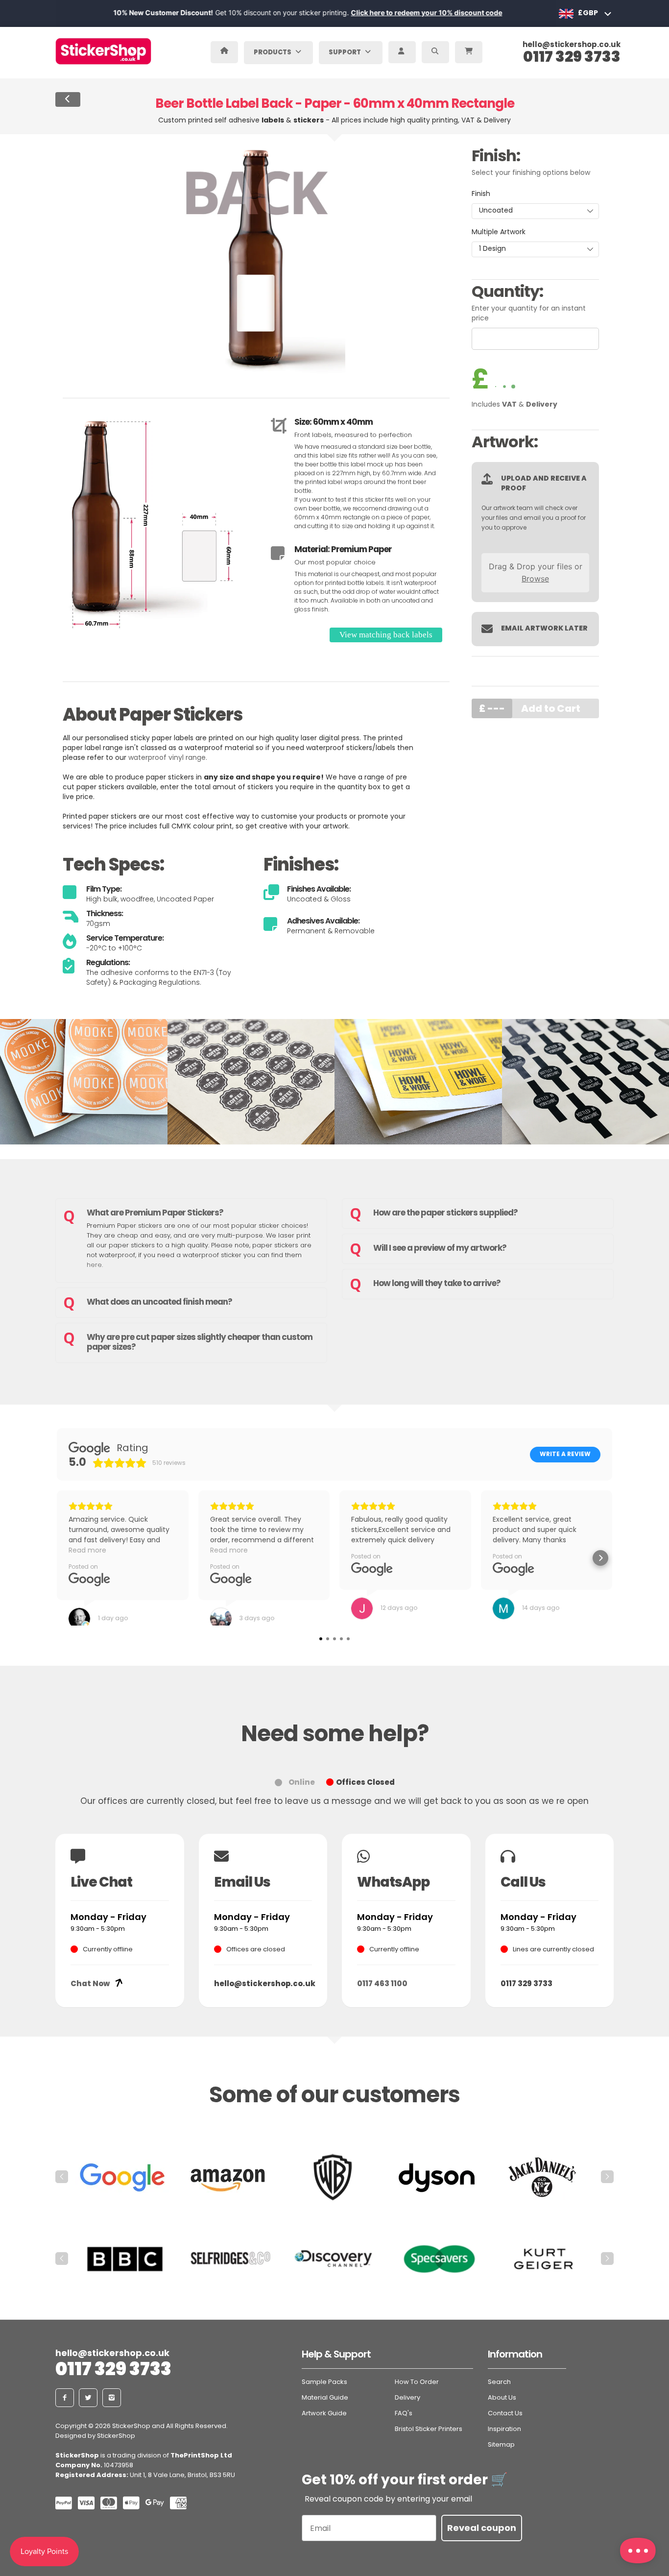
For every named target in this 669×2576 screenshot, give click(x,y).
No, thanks (334, 1402)
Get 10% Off (334, 1373)
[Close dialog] (432, 1165)
